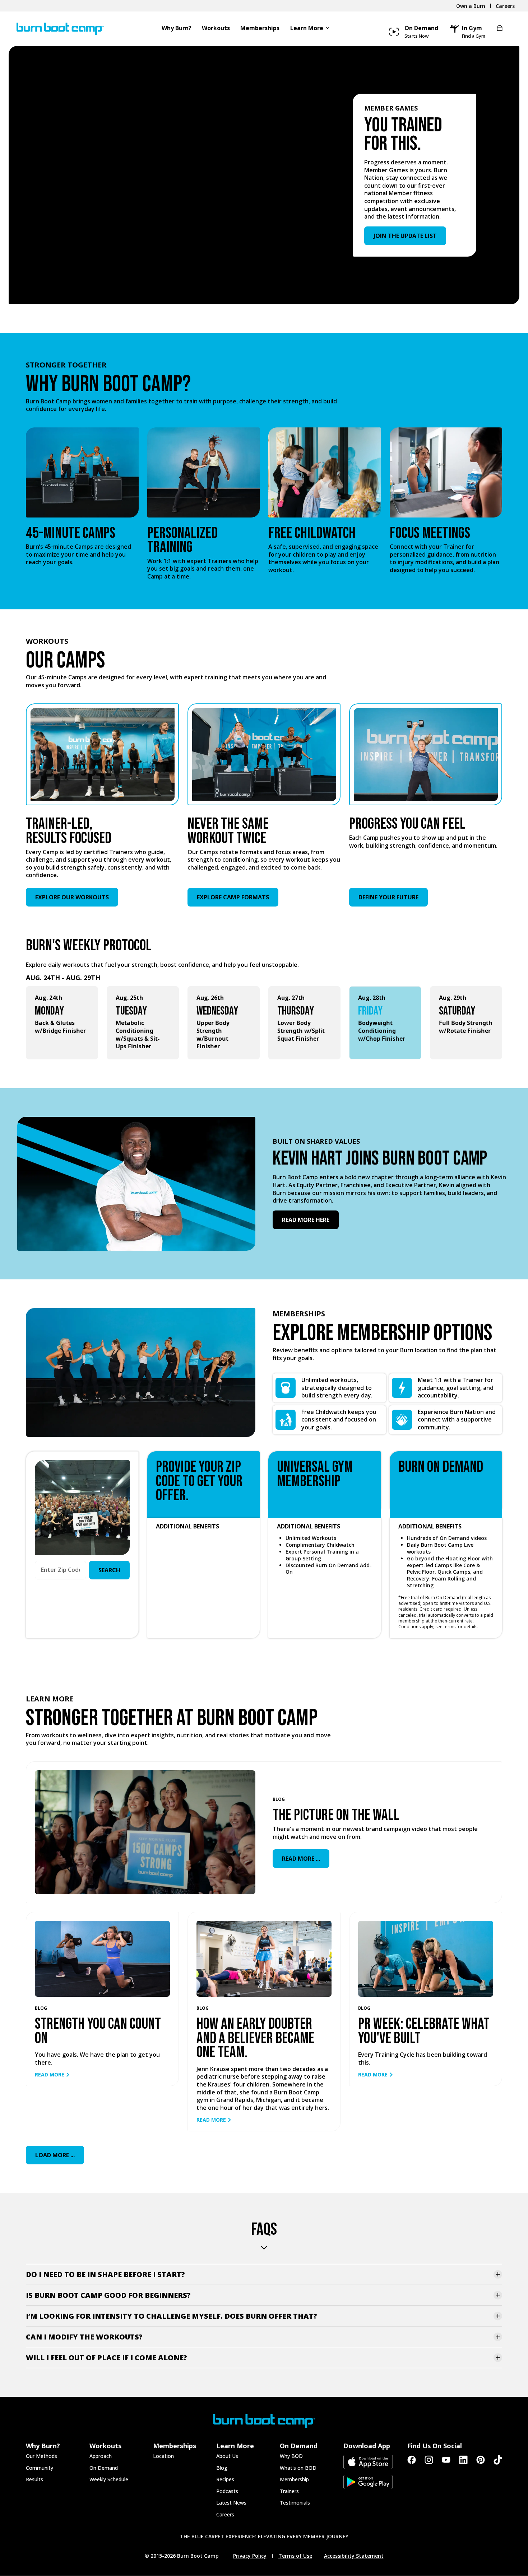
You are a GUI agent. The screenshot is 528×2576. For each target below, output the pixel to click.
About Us (227, 2456)
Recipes (225, 2479)
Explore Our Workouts (72, 897)
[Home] (57, 29)
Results (34, 2479)
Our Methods (41, 2456)
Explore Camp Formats (233, 897)
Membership (294, 2479)
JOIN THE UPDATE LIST (405, 236)
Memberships (260, 29)
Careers (225, 2514)
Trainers (289, 2491)
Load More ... (55, 2155)
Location (163, 2456)
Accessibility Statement (354, 2556)
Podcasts (227, 2491)
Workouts (216, 29)
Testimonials (295, 2503)
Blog (222, 2468)
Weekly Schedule (109, 2479)
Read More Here (306, 1220)
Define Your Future (388, 897)
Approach (101, 2456)
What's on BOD (298, 2468)
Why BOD (291, 2456)
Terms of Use (295, 2556)
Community (40, 2468)
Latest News (231, 2503)
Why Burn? (177, 29)
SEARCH (109, 1570)
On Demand (104, 2468)
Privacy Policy (250, 2556)
